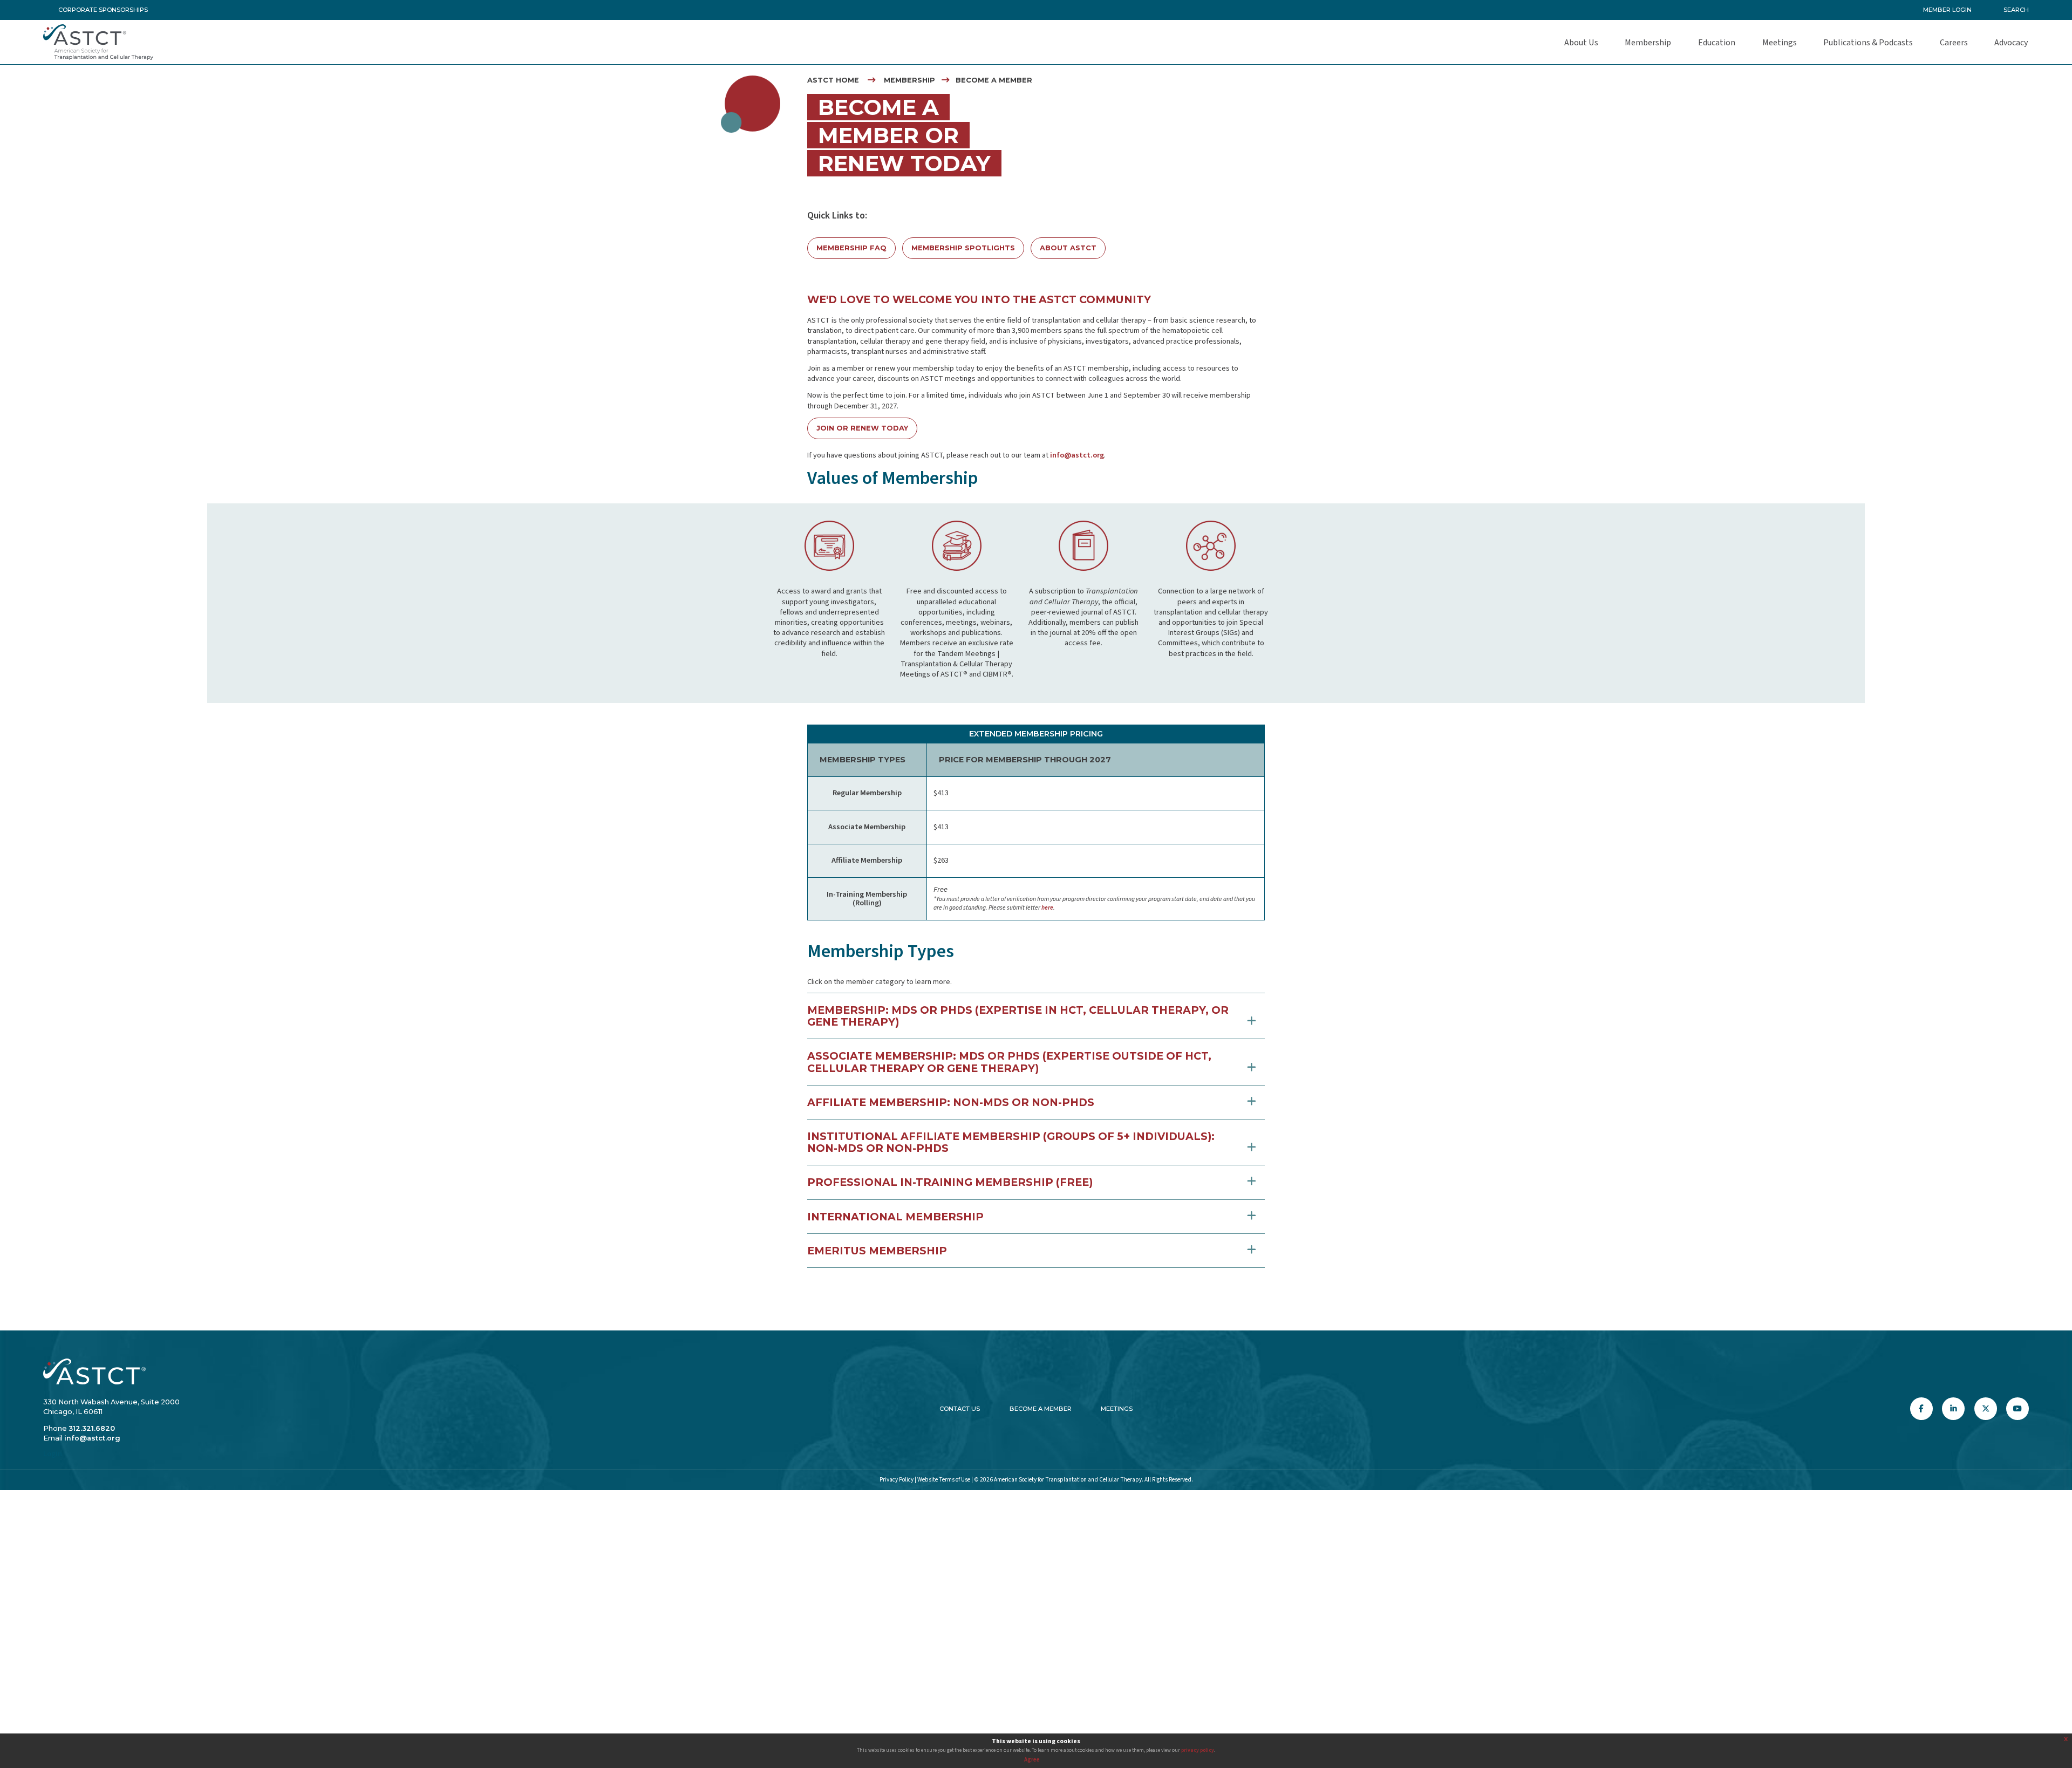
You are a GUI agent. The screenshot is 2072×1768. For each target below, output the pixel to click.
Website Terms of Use (944, 1480)
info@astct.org (1077, 455)
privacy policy (1198, 1750)
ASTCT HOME (833, 80)
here (1047, 908)
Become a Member (1041, 1409)
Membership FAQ (851, 248)
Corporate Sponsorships (103, 10)
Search (2016, 10)
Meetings (1117, 1409)
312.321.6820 (92, 1428)
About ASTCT (1068, 248)
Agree (1032, 1760)
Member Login (1947, 10)
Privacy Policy (897, 1480)
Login (53, 1454)
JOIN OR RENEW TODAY (862, 428)
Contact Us (960, 1409)
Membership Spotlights (963, 248)
